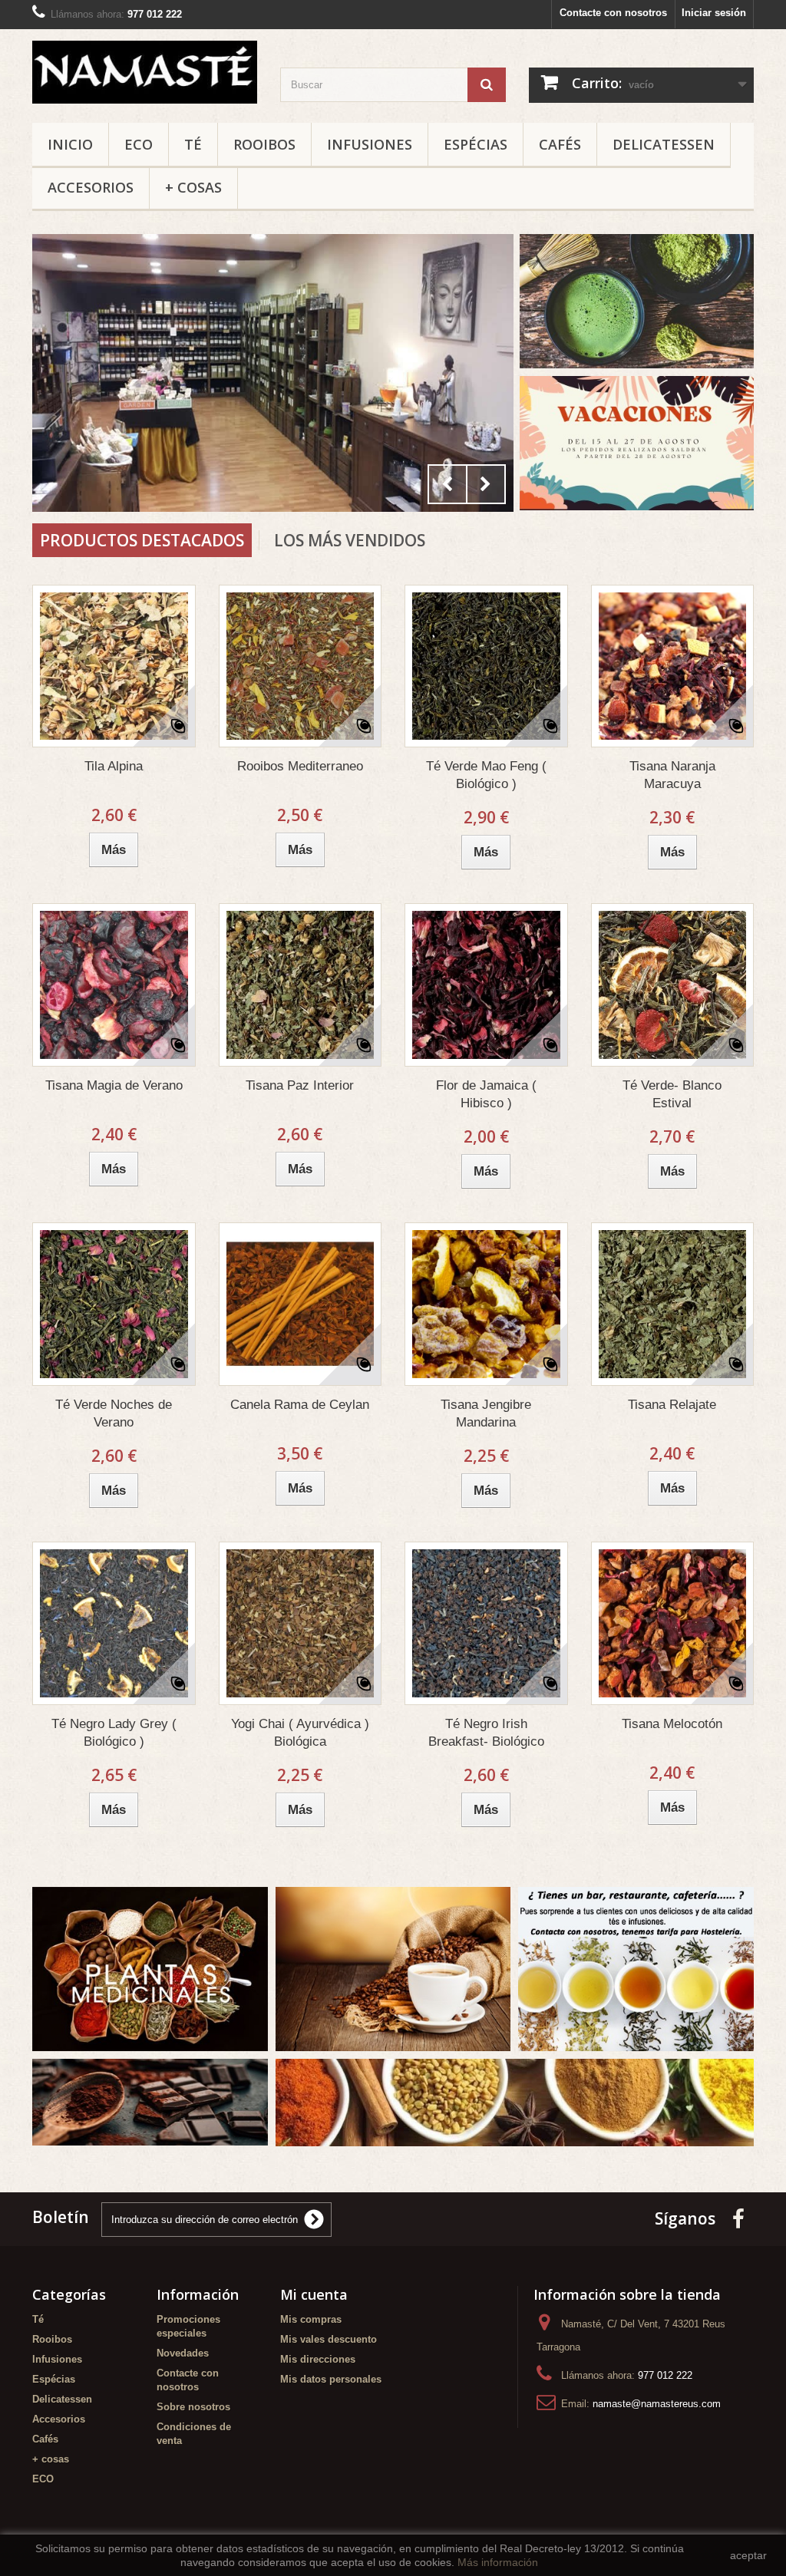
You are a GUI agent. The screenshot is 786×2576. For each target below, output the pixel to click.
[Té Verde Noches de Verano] (114, 1304)
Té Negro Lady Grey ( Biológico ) (114, 1733)
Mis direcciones (318, 2359)
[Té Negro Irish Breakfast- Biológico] (486, 1623)
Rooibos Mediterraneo (300, 766)
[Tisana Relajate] (673, 1304)
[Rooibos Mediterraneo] (301, 666)
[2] (273, 373)
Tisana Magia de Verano (114, 1085)
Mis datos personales (331, 2379)
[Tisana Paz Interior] (301, 985)
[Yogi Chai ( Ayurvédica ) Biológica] (301, 1623)
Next (486, 484)
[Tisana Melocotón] (673, 1623)
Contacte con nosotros (613, 13)
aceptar (748, 2555)
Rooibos (264, 144)
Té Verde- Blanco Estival (672, 1094)
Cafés (560, 144)
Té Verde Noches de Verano (114, 1413)
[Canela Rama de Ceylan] (301, 1304)
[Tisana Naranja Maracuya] (673, 666)
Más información (498, 2562)
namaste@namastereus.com (657, 2404)
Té (193, 144)
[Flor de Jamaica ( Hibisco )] (486, 985)
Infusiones (370, 144)
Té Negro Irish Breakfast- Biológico (486, 1733)
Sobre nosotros (193, 2407)
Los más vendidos (350, 540)
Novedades (183, 2353)
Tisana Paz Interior (300, 1085)
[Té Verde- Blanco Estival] (673, 985)
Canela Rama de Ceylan (300, 1405)
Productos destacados (142, 540)
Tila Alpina (114, 766)
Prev (447, 484)
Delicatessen (664, 144)
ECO (139, 144)
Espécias (476, 144)
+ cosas (193, 187)
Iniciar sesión (714, 13)
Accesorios (91, 187)
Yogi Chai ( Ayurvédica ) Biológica (300, 1733)
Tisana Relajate (672, 1405)
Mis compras (311, 2319)
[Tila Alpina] (114, 666)
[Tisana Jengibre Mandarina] (486, 1304)
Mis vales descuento (329, 2339)
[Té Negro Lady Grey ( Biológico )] (114, 1623)
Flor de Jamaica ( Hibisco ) (486, 1094)
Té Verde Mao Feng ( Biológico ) (486, 775)
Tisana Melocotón (672, 1724)
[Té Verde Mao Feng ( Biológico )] (486, 666)
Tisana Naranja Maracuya (672, 775)
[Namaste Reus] (145, 72)
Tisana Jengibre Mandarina (486, 1413)
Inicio (70, 144)
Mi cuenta (314, 2294)
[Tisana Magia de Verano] (114, 985)
